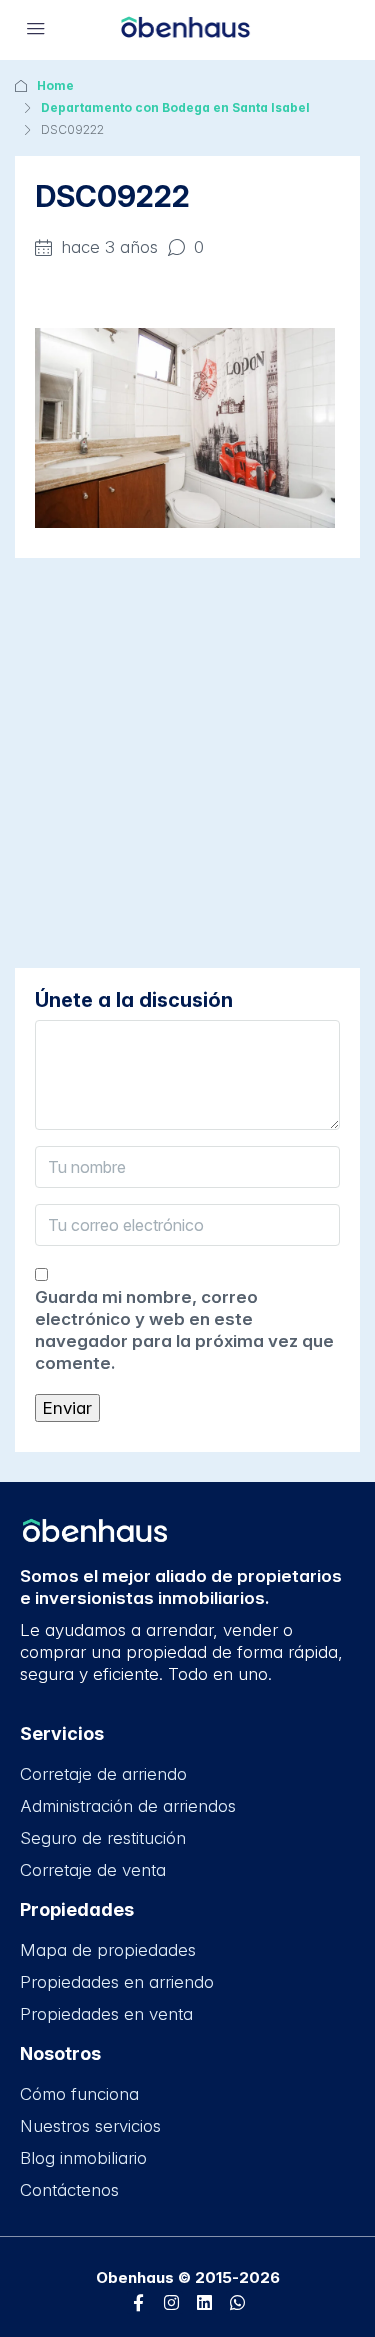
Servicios (62, 1733)
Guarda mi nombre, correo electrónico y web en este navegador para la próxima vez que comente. (184, 1330)
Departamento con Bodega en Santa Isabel (175, 107)
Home (55, 85)
